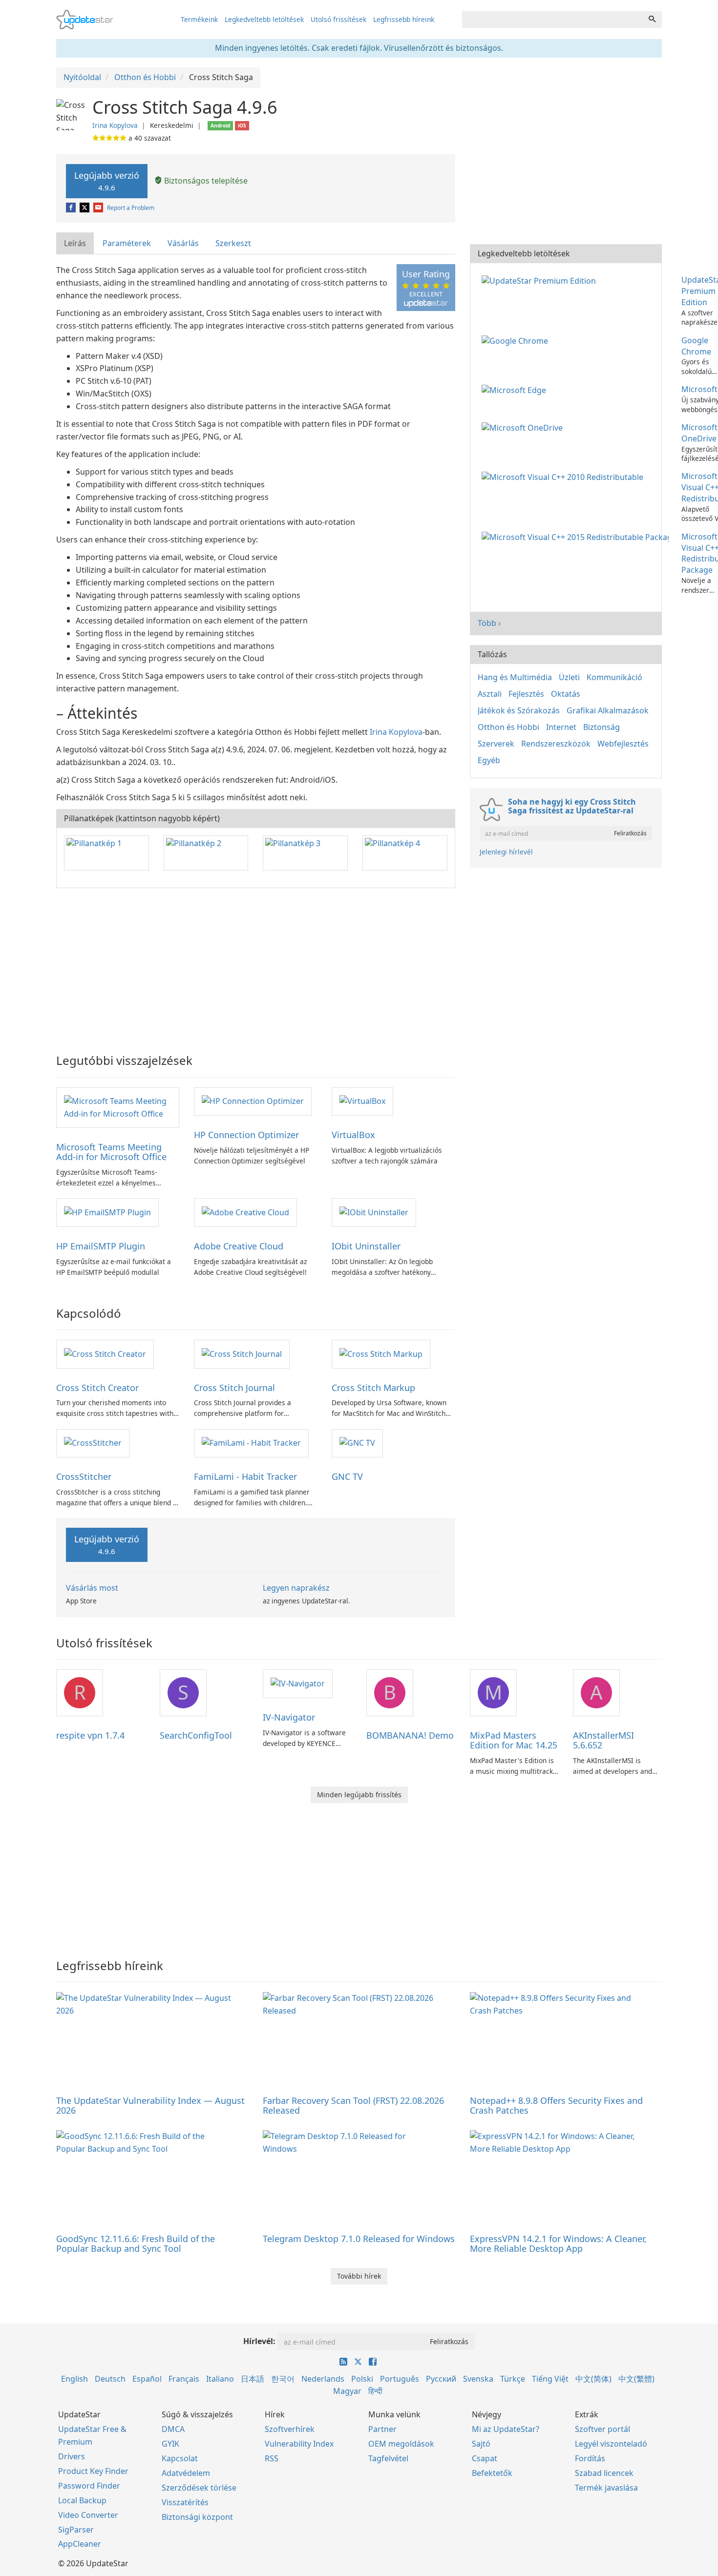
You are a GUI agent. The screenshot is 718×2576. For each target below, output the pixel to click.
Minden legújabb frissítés (359, 1795)
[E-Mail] (99, 208)
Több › (489, 623)
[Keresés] (652, 20)
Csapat (485, 2458)
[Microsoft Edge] (516, 389)
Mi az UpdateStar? (506, 2429)
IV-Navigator (289, 1717)
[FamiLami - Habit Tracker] (251, 1443)
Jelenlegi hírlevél (506, 852)
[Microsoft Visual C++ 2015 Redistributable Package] (577, 537)
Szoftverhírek (290, 2429)
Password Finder (89, 2486)
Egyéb (489, 760)
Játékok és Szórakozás (519, 710)
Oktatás (566, 694)
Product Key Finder (93, 2471)
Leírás (75, 243)
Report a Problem (131, 208)
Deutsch (110, 2379)
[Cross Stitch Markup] (381, 1353)
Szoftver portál (602, 2429)
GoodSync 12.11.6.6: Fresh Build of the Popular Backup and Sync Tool (136, 2244)
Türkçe (513, 2379)
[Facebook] (72, 208)
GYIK (170, 2444)
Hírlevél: (259, 2341)
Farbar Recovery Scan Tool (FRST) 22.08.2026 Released (353, 2105)
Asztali (490, 694)
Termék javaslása (606, 2488)
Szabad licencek (604, 2473)
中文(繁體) (636, 2379)
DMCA (173, 2429)
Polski (362, 2379)
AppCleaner (80, 2544)
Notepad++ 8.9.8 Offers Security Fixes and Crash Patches (556, 2105)
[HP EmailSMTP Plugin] (107, 1212)
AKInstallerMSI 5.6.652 (603, 1740)
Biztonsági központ (197, 2517)
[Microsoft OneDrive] (524, 427)
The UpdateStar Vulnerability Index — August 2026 (150, 2105)
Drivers (72, 2456)
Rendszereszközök (556, 744)
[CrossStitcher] (93, 1443)
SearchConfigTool (196, 1735)
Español (147, 2379)
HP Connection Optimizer (246, 1135)
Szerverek (496, 744)
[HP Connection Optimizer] (253, 1101)
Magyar (347, 2391)
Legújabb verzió (107, 181)
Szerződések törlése (199, 2488)
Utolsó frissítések (338, 19)
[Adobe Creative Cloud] (245, 1212)
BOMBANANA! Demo (410, 1735)
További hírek (359, 2276)
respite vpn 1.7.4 (90, 1735)
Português (400, 2379)
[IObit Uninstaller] (374, 1212)
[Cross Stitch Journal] (242, 1353)
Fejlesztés (526, 694)
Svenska (478, 2379)
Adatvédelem (186, 2473)
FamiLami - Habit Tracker (245, 1476)
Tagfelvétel (388, 2458)
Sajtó (481, 2444)
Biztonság (602, 727)
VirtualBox (353, 1135)
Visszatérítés (185, 2502)
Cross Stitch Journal (234, 1388)
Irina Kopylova (115, 125)
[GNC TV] (357, 1443)
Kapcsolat (180, 2458)
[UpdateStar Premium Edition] (541, 280)
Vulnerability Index (299, 2444)
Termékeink (199, 19)
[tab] (75, 243)
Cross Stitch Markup (373, 1388)
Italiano (220, 2379)
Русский (441, 2379)
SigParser (76, 2530)
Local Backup (82, 2500)
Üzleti (569, 677)
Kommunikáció (614, 677)
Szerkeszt (233, 243)
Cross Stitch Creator (97, 1388)
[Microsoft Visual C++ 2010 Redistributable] (564, 476)
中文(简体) (593, 2379)
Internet (561, 727)
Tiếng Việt (550, 2379)
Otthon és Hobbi (508, 727)
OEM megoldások (401, 2444)
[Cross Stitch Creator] (105, 1353)
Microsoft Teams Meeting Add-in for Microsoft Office (111, 1152)
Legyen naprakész (296, 1588)
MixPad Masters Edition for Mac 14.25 (514, 1740)
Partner (382, 2429)
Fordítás (590, 2458)
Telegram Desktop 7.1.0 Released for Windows (359, 2239)
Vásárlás (183, 243)
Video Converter (88, 2515)
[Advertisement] (256, 966)
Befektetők (492, 2473)
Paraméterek (127, 243)
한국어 (283, 2379)
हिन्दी (375, 2391)
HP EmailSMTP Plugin (101, 1246)
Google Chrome (696, 346)
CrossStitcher (84, 1476)
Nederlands (323, 2379)
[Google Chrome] (517, 340)
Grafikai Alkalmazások (608, 710)
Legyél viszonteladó (611, 2444)
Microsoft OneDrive (699, 433)
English (74, 2379)
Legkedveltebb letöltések (264, 19)
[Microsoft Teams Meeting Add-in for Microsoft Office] (118, 1107)
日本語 (253, 2379)
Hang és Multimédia (515, 677)
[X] (85, 208)
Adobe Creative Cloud (239, 1246)
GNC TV (347, 1476)
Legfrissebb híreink (404, 19)
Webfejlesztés (623, 744)
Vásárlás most (92, 1588)
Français (184, 2379)
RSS (272, 2458)
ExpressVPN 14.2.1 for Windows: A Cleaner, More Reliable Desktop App (558, 2244)
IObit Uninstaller (366, 1246)
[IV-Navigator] (298, 1683)
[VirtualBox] (362, 1101)
